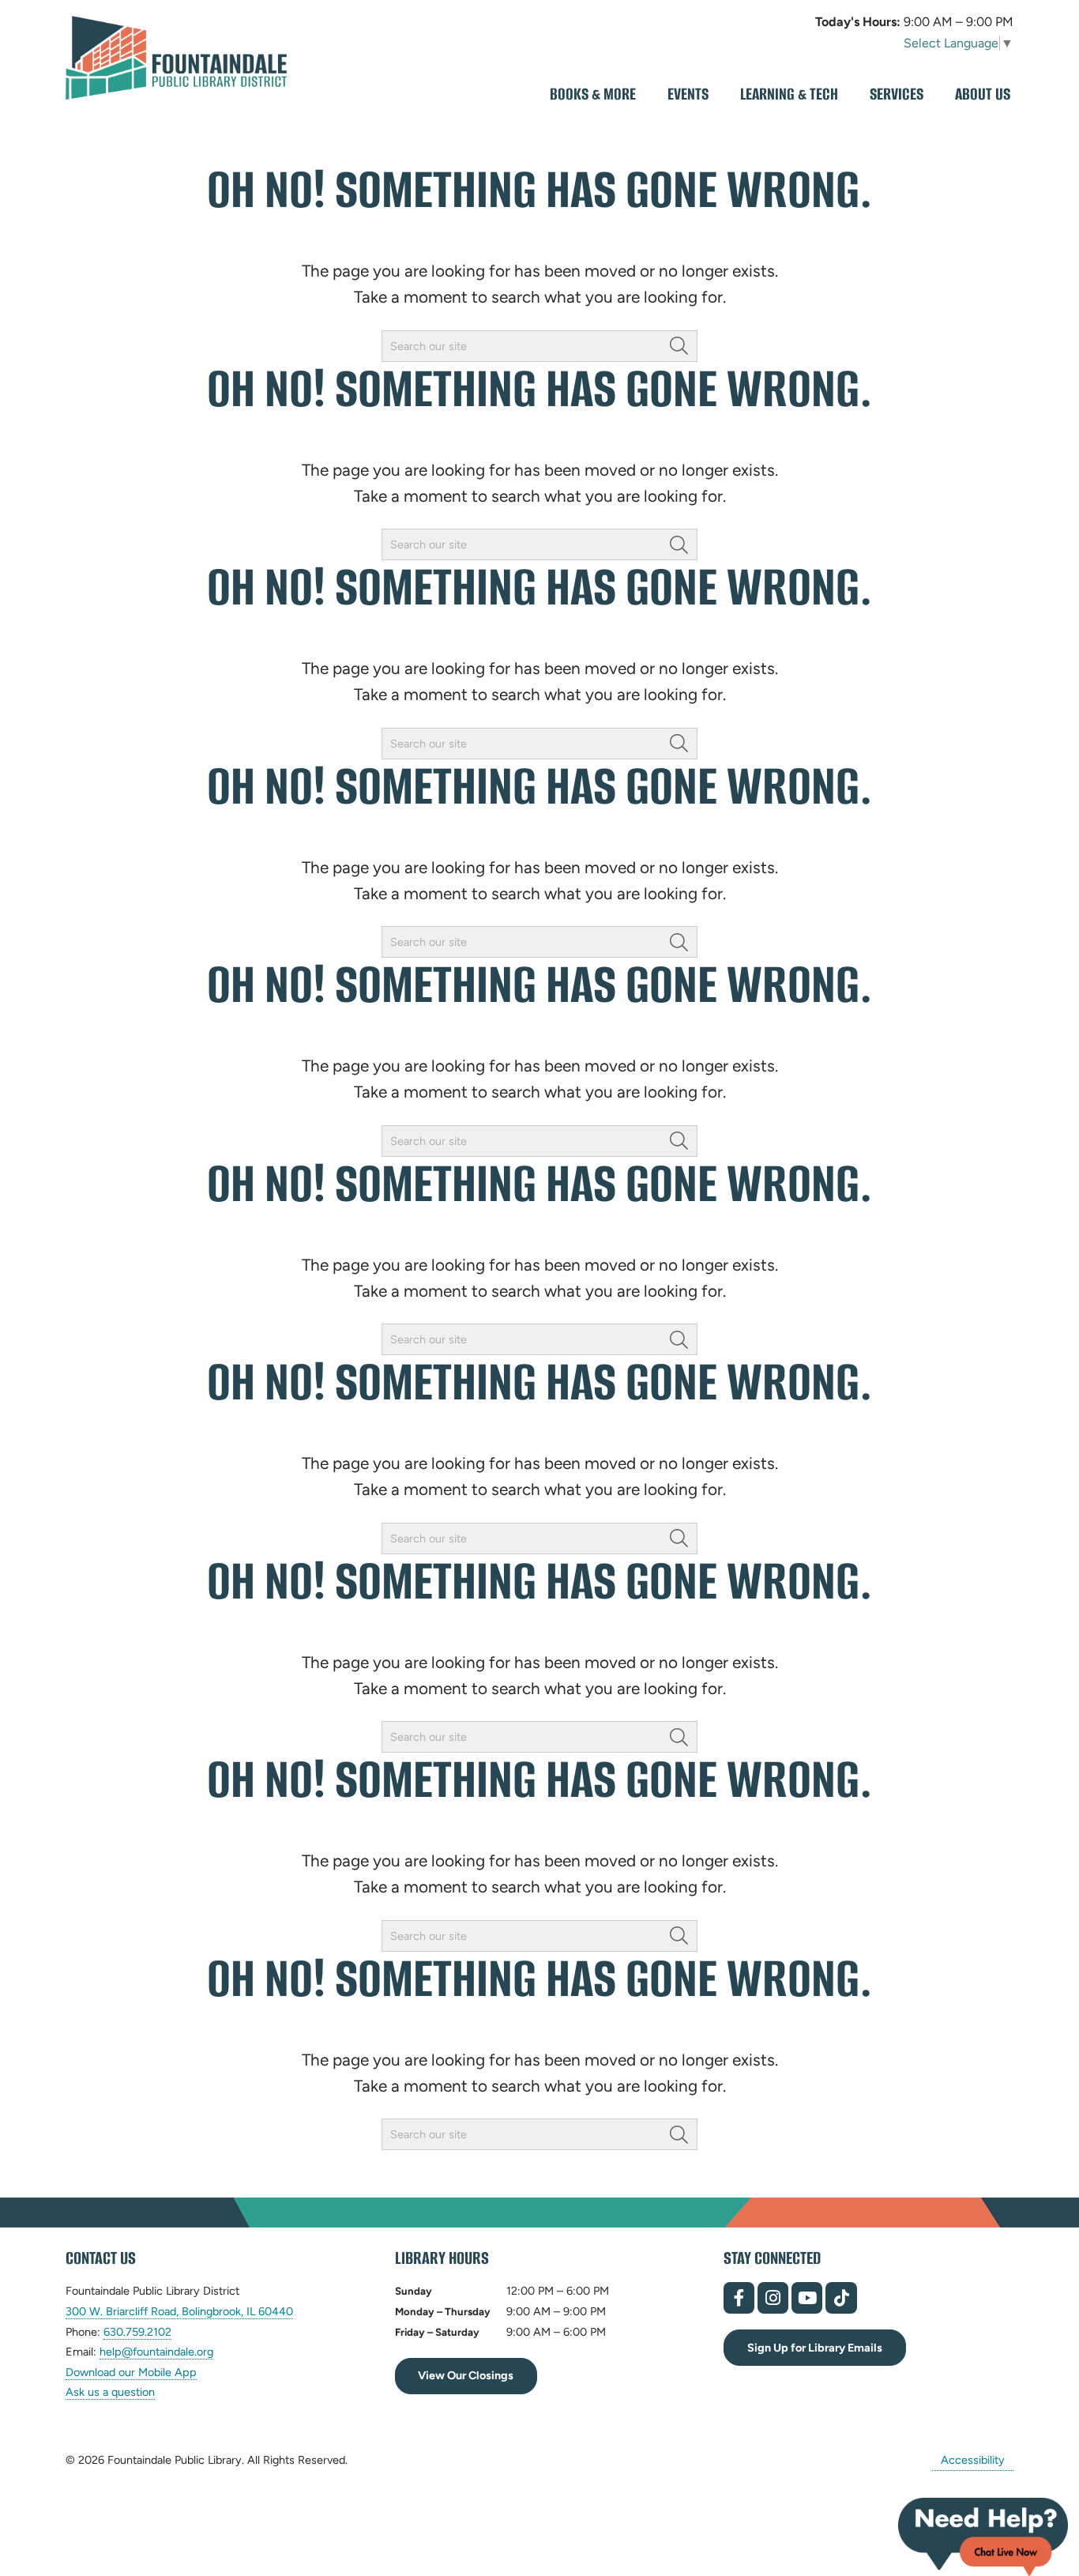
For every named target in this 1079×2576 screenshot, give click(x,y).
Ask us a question (110, 2392)
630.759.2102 (137, 2332)
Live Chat (983, 2537)
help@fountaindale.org (156, 2352)
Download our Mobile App (131, 2372)
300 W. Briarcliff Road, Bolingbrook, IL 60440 (179, 2312)
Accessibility (973, 2460)
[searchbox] (539, 346)
